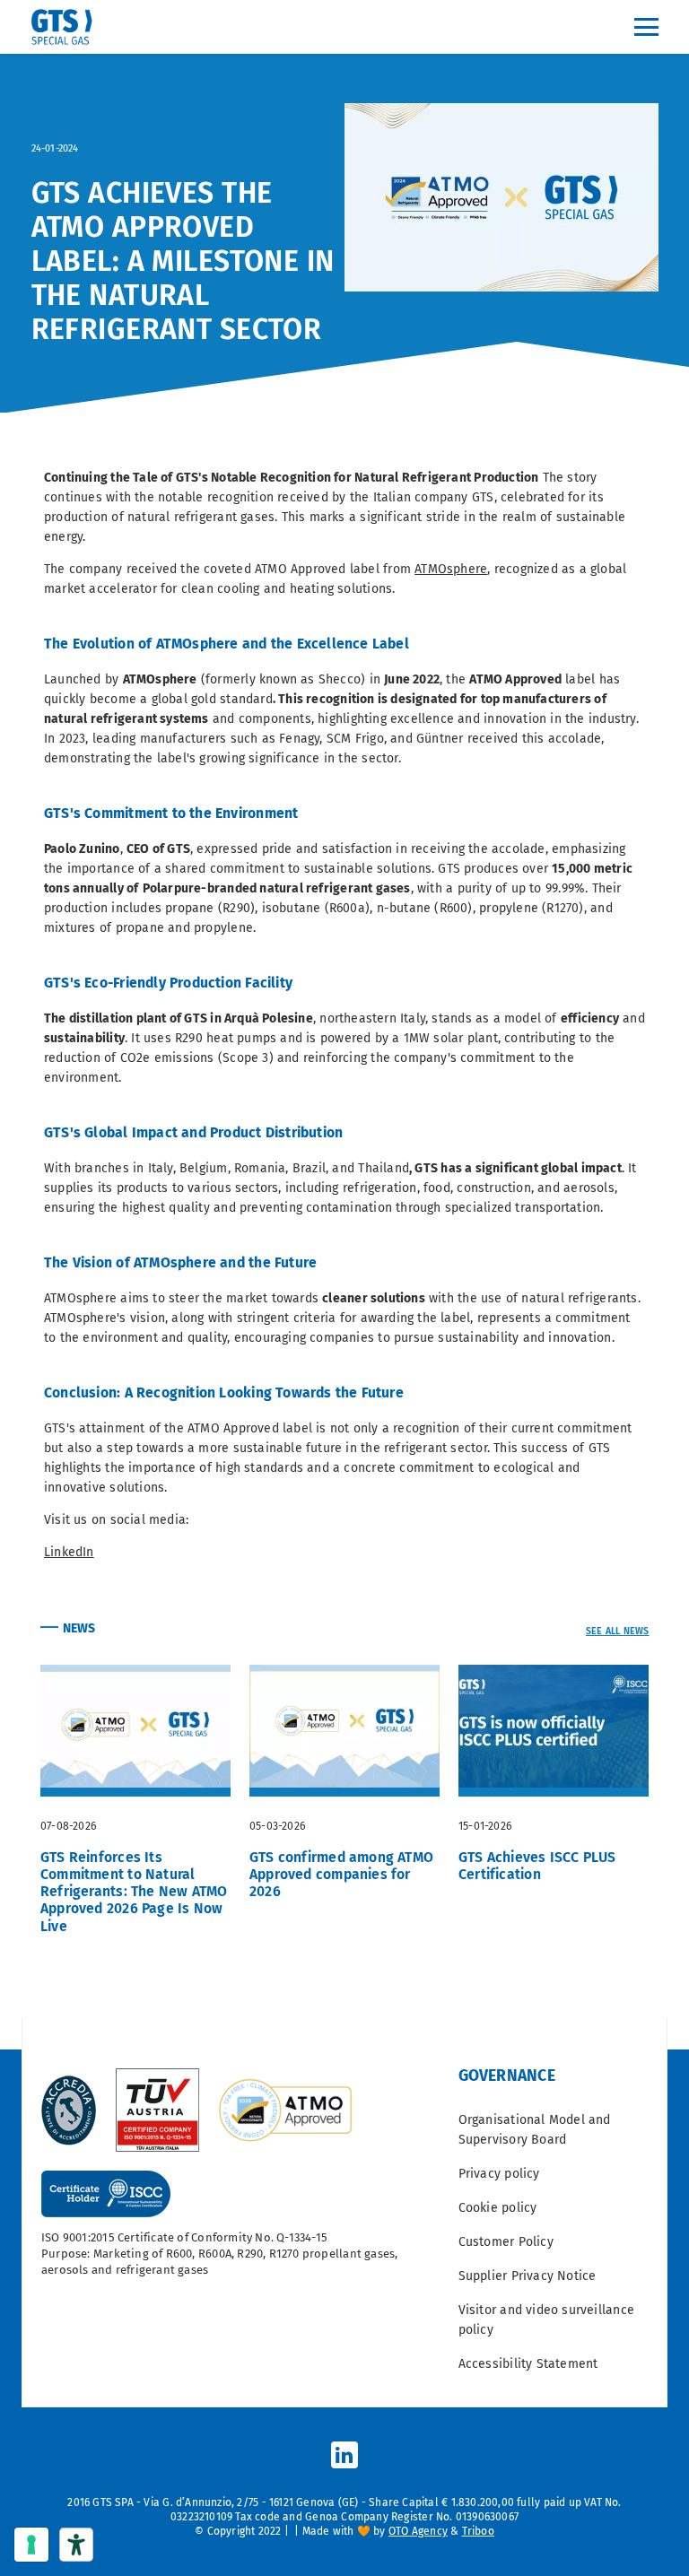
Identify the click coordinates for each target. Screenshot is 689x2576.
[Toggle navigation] (646, 27)
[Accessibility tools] (76, 2545)
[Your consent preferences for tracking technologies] (31, 2545)
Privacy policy (499, 2174)
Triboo (478, 2531)
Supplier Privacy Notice (528, 2276)
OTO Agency (418, 2531)
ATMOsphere (451, 569)
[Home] (68, 27)
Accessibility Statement (528, 2364)
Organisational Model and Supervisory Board (535, 2130)
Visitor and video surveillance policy (546, 2320)
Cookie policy (498, 2208)
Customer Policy (506, 2242)
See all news (618, 1631)
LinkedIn (69, 1552)
